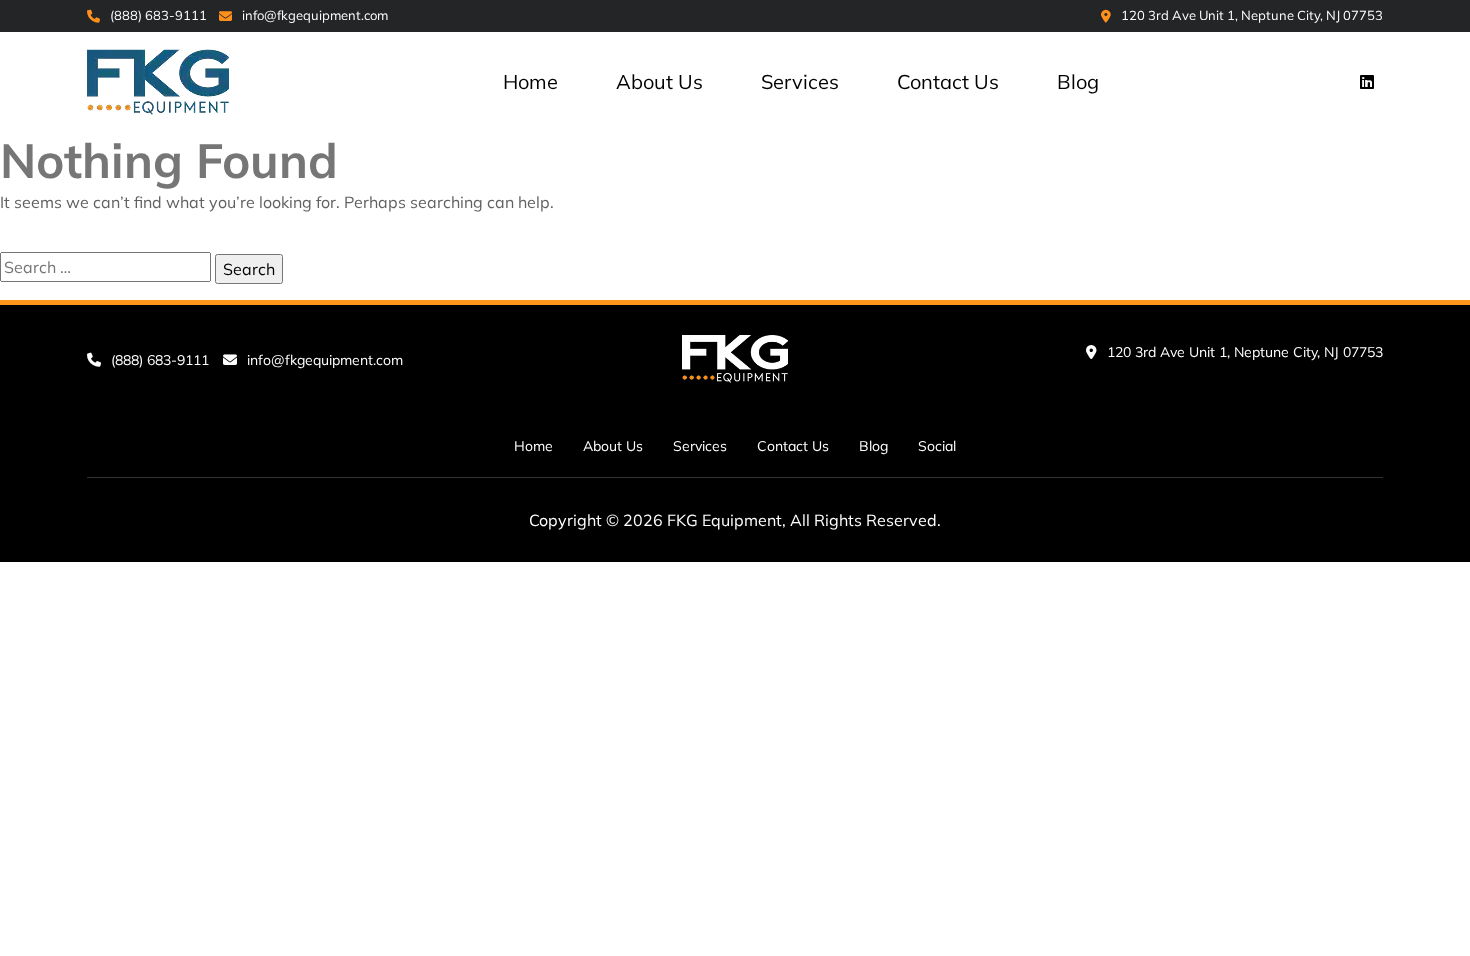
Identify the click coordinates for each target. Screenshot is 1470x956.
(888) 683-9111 (158, 15)
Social (937, 446)
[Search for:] (105, 267)
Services (800, 81)
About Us (659, 81)
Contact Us (948, 81)
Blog (1078, 81)
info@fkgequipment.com (315, 15)
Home (530, 81)
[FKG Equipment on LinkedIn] (1367, 82)
